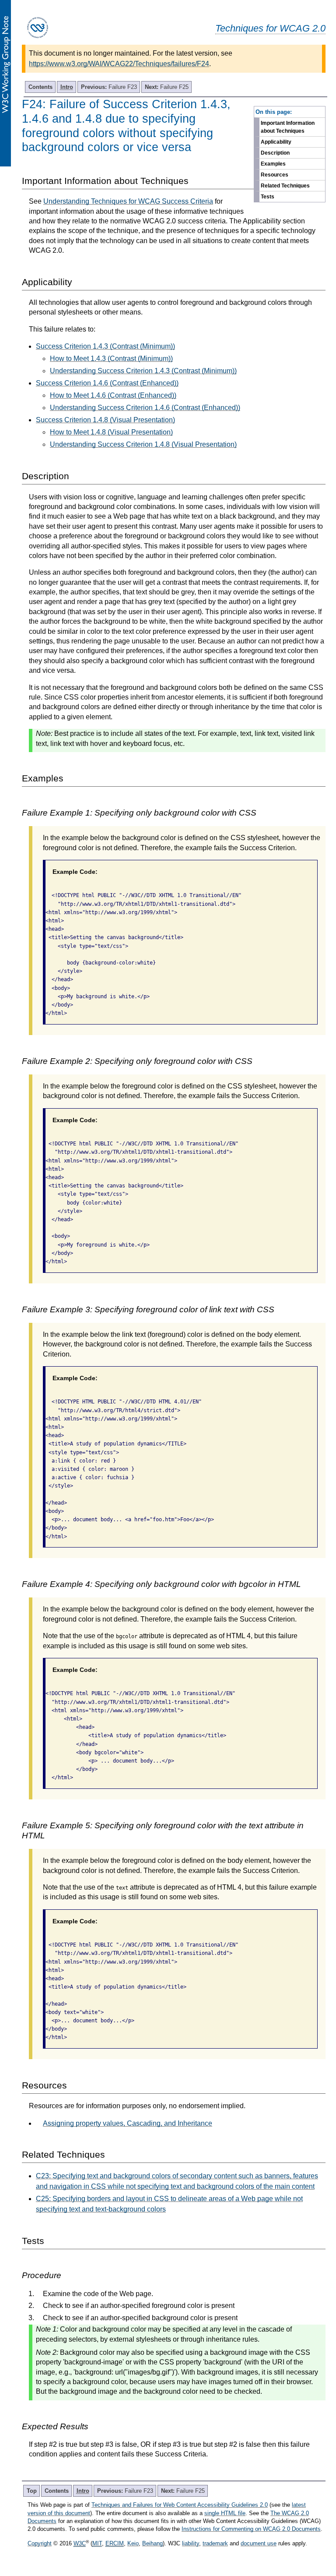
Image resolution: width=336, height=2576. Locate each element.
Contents (40, 87)
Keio (133, 2543)
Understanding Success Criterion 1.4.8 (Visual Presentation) (143, 444)
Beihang (152, 2543)
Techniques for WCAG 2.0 (270, 28)
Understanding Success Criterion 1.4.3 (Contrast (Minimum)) (143, 371)
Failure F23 (109, 87)
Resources (275, 175)
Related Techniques (285, 186)
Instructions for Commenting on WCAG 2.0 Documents (251, 2529)
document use (259, 2543)
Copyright (40, 2543)
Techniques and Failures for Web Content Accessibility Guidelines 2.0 (180, 2505)
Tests (268, 197)
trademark (215, 2543)
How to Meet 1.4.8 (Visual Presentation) (111, 432)
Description (275, 153)
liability (191, 2543)
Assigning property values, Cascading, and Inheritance (128, 2123)
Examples (273, 164)
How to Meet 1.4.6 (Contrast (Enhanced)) (113, 395)
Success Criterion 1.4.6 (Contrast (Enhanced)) (107, 383)
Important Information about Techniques (288, 127)
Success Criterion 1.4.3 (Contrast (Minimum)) (105, 346)
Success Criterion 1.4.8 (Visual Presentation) (105, 420)
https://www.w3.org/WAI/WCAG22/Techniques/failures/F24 (119, 64)
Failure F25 (167, 87)
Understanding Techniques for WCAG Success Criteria (128, 201)
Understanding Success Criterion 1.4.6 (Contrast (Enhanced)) (145, 408)
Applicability (276, 142)
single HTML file (225, 2513)
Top (32, 2491)
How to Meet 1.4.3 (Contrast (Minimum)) (111, 359)
